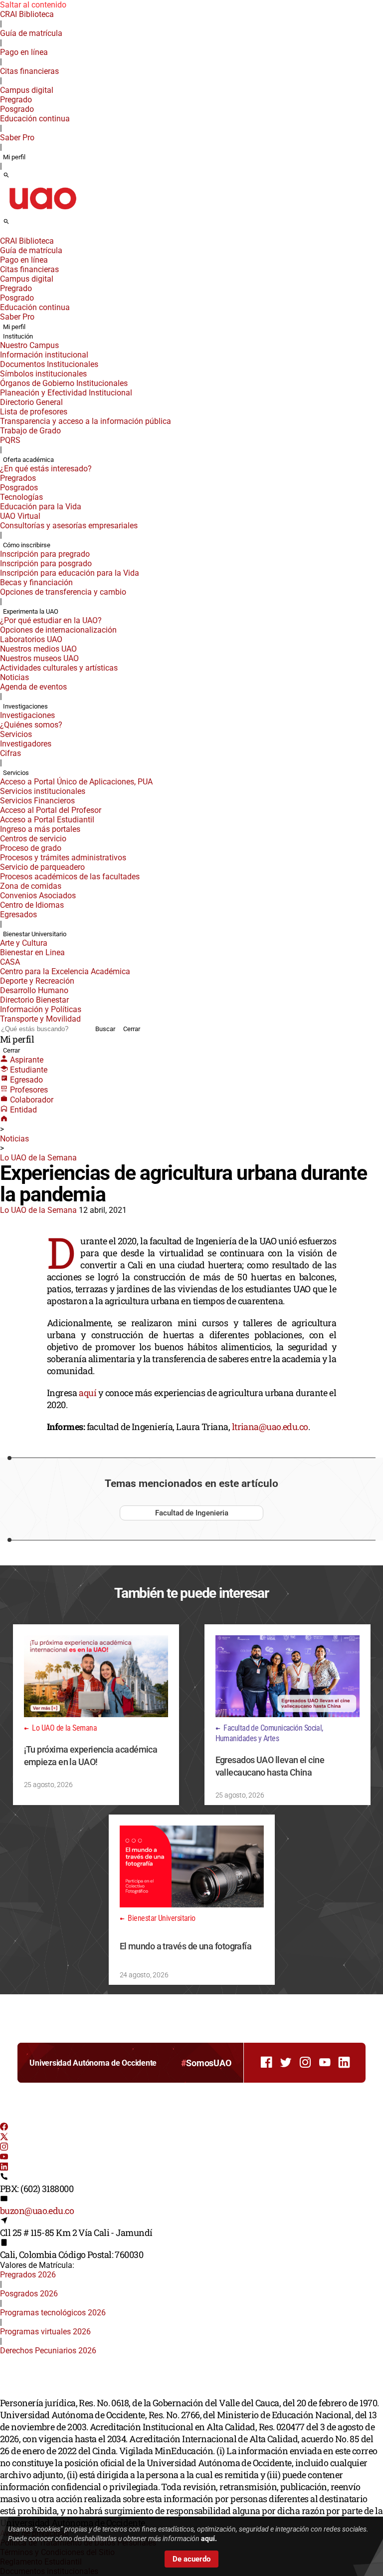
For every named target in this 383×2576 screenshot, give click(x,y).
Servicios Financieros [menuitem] (37, 801)
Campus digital (27, 90)
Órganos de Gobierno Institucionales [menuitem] (64, 383)
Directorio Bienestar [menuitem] (34, 1000)
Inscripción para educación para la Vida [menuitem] (70, 573)
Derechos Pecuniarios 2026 (48, 2351)
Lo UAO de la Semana (38, 1158)
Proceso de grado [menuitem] (31, 848)
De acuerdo (191, 2559)
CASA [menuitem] (10, 962)
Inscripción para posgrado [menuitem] (46, 563)
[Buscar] (6, 176)
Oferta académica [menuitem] (28, 460)
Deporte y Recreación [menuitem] (37, 981)
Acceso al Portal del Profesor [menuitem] (51, 810)
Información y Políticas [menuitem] (41, 1009)
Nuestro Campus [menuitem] (29, 345)
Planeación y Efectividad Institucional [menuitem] (66, 393)
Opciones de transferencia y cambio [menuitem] (63, 592)
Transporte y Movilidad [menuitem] (40, 1019)
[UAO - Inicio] (42, 212)
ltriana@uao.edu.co (270, 1427)
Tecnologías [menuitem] (21, 497)
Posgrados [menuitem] (19, 488)
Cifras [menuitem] (10, 753)
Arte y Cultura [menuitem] (24, 943)
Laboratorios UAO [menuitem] (31, 639)
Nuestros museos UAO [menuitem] (39, 658)
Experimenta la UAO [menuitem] (31, 611)
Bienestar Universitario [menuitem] (35, 934)
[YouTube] (4, 2158)
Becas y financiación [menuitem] (36, 582)
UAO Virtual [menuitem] (20, 516)
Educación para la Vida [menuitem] (41, 507)
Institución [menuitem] (18, 336)
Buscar (105, 1029)
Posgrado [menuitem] (17, 109)
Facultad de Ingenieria (192, 1513)
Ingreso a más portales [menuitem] (40, 829)
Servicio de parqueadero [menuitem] (42, 867)
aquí (88, 1393)
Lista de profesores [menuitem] (34, 412)
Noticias (14, 1139)
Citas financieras (29, 71)
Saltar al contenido (33, 5)
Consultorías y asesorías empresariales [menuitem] (69, 526)
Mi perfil (14, 157)
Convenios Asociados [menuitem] (38, 896)
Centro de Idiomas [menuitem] (32, 905)
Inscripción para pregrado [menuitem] (45, 554)
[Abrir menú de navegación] (17, 225)
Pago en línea (24, 52)
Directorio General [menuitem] (31, 402)
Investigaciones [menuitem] (25, 706)
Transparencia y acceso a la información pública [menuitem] (86, 421)
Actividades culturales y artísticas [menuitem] (59, 668)
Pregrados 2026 (28, 2275)
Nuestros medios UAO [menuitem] (38, 649)
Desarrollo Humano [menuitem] (34, 990)
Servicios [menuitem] (16, 734)
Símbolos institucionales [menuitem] (43, 374)
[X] (4, 2138)
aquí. (209, 2539)
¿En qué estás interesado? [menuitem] (46, 469)
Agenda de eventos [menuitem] (33, 687)
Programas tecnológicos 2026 (53, 2313)
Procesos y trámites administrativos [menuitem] (63, 858)
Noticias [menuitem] (14, 677)
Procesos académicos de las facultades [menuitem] (70, 877)
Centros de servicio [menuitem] (33, 839)
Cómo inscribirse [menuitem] (27, 545)
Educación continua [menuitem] (35, 119)
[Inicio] (4, 1120)
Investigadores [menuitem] (26, 744)
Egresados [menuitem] (18, 915)
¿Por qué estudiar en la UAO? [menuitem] (51, 620)
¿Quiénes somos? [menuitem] (31, 725)
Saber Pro (17, 138)
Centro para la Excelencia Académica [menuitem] (65, 971)
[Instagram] (4, 2148)
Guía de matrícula (31, 33)
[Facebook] (4, 2128)
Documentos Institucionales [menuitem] (49, 364)
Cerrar (132, 1029)
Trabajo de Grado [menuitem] (30, 431)
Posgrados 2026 (29, 2294)
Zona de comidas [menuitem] (31, 886)
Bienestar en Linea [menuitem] (32, 952)
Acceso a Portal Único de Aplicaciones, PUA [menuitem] (76, 782)
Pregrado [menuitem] (16, 100)
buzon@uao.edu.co (37, 2210)
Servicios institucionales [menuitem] (43, 791)
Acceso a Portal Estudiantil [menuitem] (47, 820)
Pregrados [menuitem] (18, 478)
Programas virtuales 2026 (45, 2332)
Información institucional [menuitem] (44, 355)
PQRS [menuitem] (10, 440)
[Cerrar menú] (3, 234)
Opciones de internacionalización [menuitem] (58, 630)
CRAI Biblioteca (27, 14)
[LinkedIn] (4, 2168)
